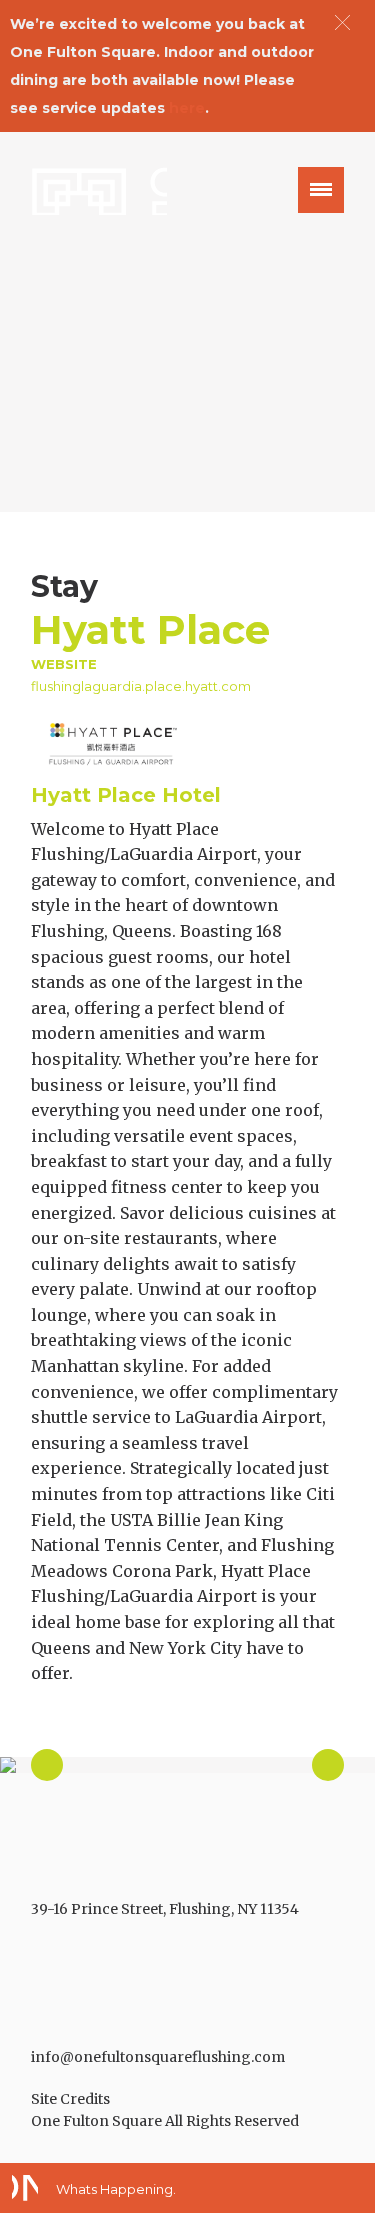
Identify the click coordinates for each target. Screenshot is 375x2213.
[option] (187, 1765)
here (187, 108)
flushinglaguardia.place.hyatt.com (141, 686)
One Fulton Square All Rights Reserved (165, 2121)
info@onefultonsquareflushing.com (158, 2057)
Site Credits (70, 2099)
